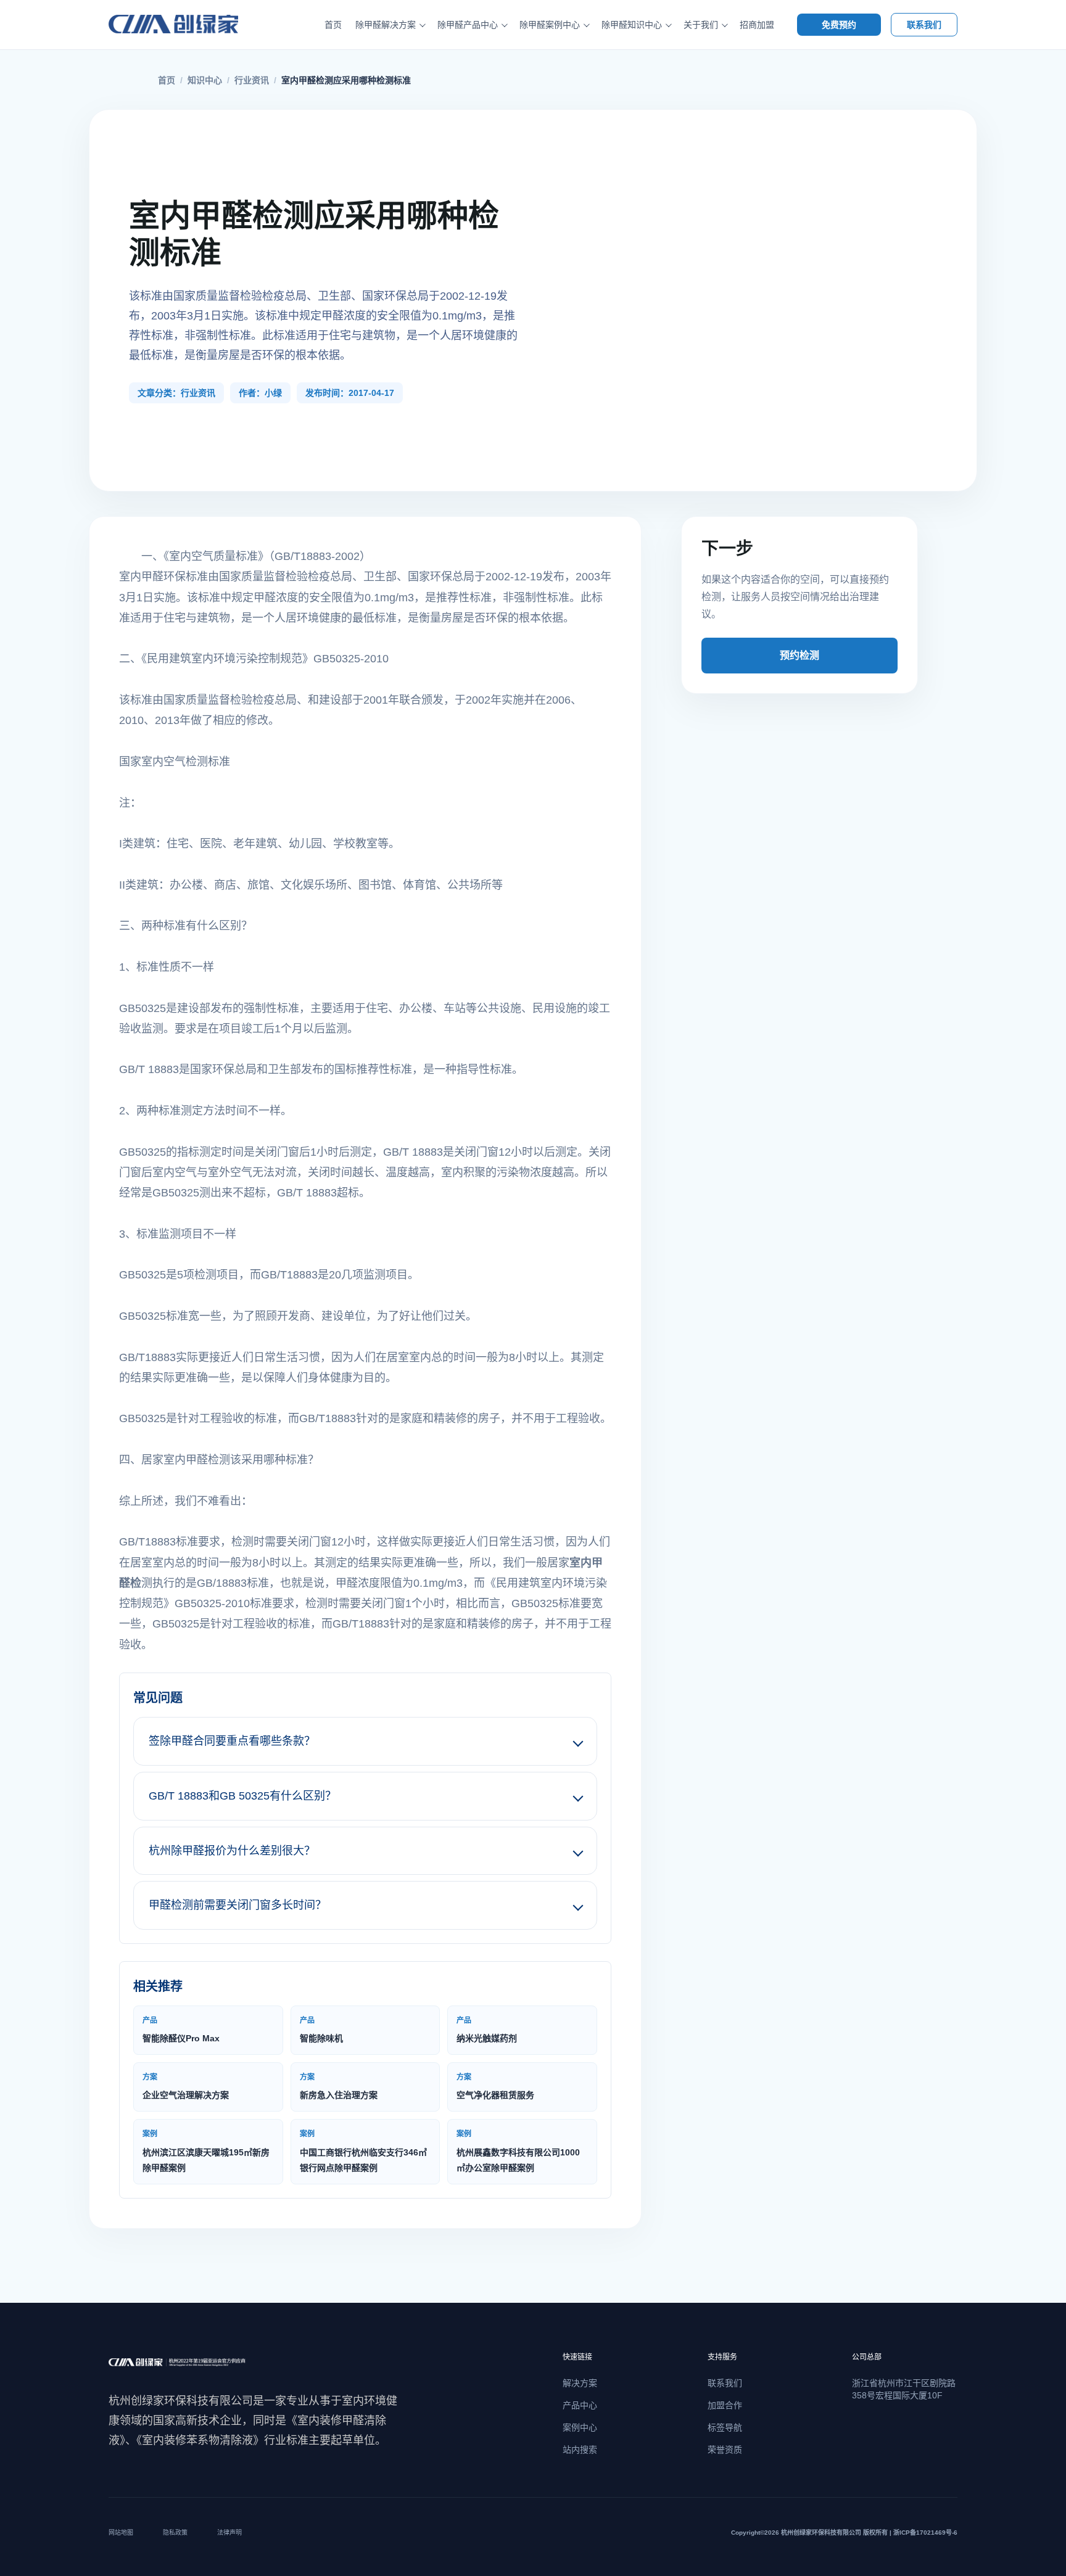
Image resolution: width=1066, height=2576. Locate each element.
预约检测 (799, 655)
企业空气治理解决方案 (186, 2086)
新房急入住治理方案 (339, 2086)
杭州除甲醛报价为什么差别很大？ (232, 1851)
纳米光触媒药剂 (487, 2030)
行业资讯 (252, 80)
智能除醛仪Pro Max (181, 2030)
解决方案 (580, 2383)
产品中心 (580, 2405)
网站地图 (121, 2533)
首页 (333, 25)
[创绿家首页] (187, 25)
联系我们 (924, 25)
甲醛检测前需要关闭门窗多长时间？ (238, 1905)
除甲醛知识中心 (632, 25)
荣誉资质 (725, 2450)
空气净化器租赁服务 (495, 2086)
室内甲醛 (141, 577)
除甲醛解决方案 (386, 25)
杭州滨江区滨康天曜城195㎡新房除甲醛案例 (206, 2151)
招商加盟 (757, 25)
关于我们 (701, 25)
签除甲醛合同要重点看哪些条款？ (232, 1741)
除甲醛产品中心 (468, 25)
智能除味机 (321, 2030)
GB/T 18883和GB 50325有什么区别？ (242, 1796)
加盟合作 (725, 2405)
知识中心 (205, 80)
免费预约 (839, 25)
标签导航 (725, 2427)
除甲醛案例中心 (550, 25)
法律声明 (229, 2533)
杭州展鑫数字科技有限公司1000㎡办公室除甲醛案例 (518, 2151)
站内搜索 (580, 2450)
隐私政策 (175, 2533)
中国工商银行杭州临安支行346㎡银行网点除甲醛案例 (363, 2151)
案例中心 (580, 2427)
